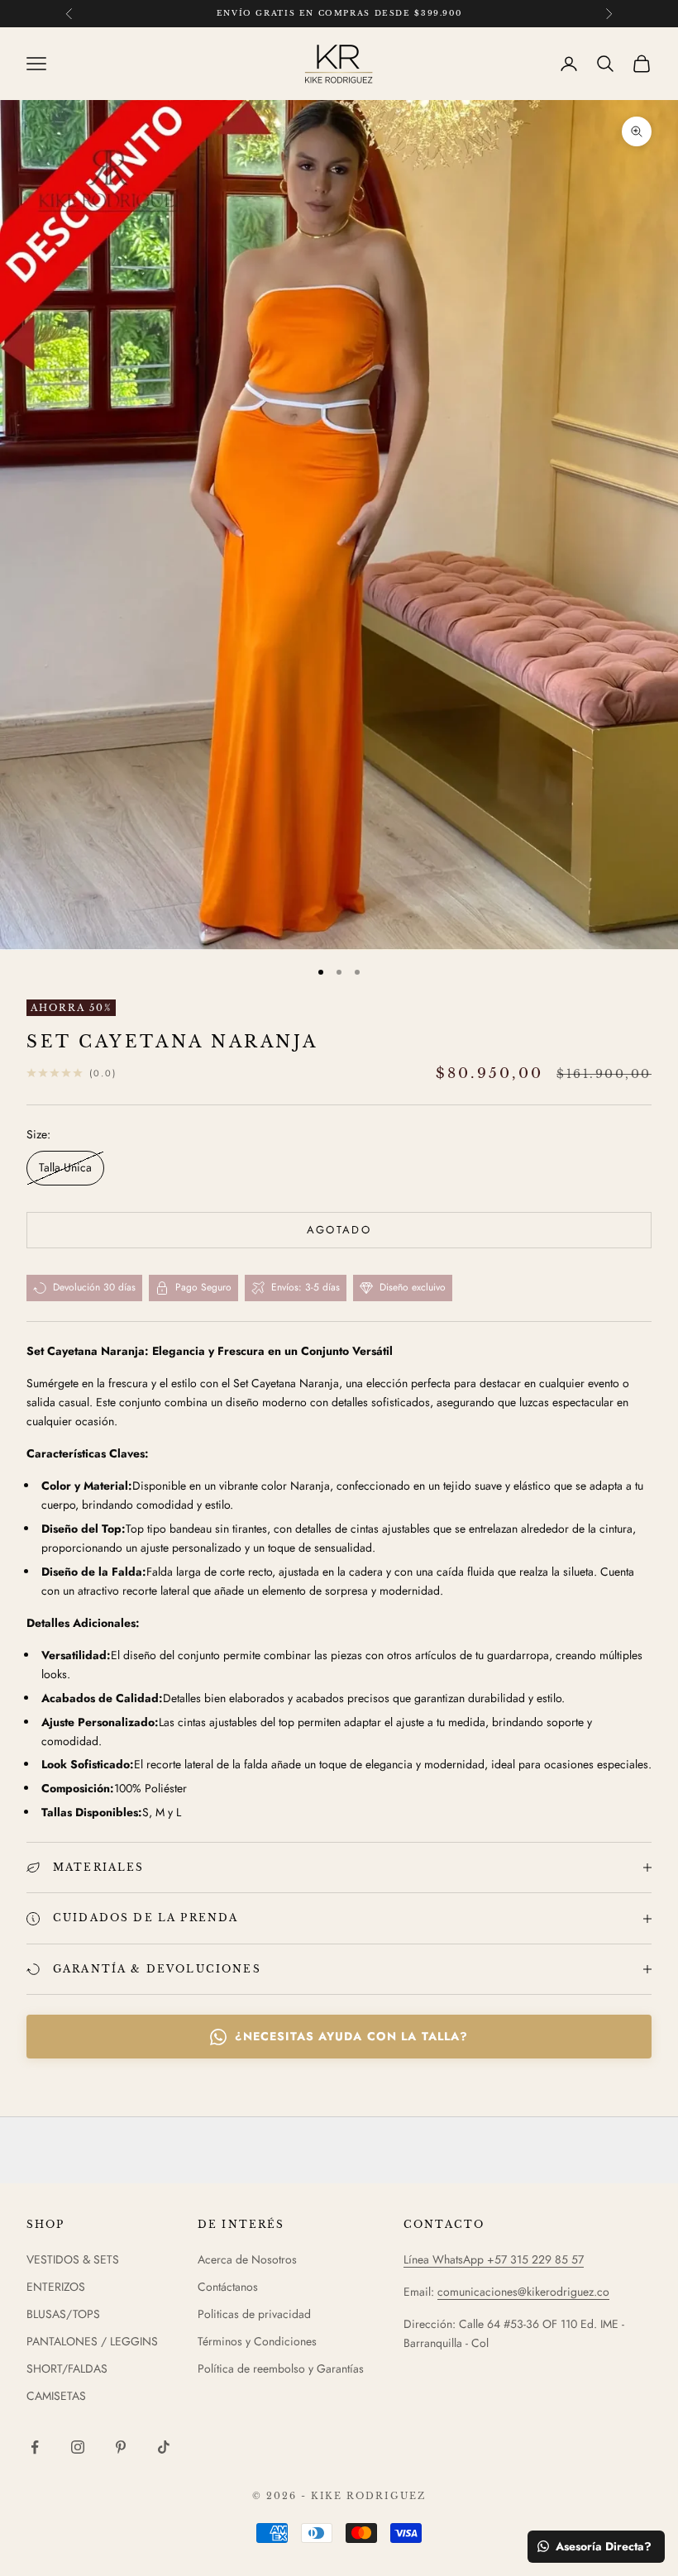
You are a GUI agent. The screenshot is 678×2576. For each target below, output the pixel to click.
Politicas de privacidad (254, 2314)
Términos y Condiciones (257, 2341)
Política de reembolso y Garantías (281, 2368)
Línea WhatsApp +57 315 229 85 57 (494, 2259)
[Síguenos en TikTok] (164, 2447)
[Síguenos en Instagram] (78, 2447)
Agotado (339, 1230)
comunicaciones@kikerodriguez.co (523, 2292)
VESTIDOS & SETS (73, 2259)
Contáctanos (228, 2287)
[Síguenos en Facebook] (35, 2447)
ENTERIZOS (56, 2287)
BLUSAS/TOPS (63, 2314)
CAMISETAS (56, 2396)
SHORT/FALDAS (67, 2368)
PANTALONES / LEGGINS (92, 2341)
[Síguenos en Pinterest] (121, 2447)
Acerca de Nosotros (247, 2259)
